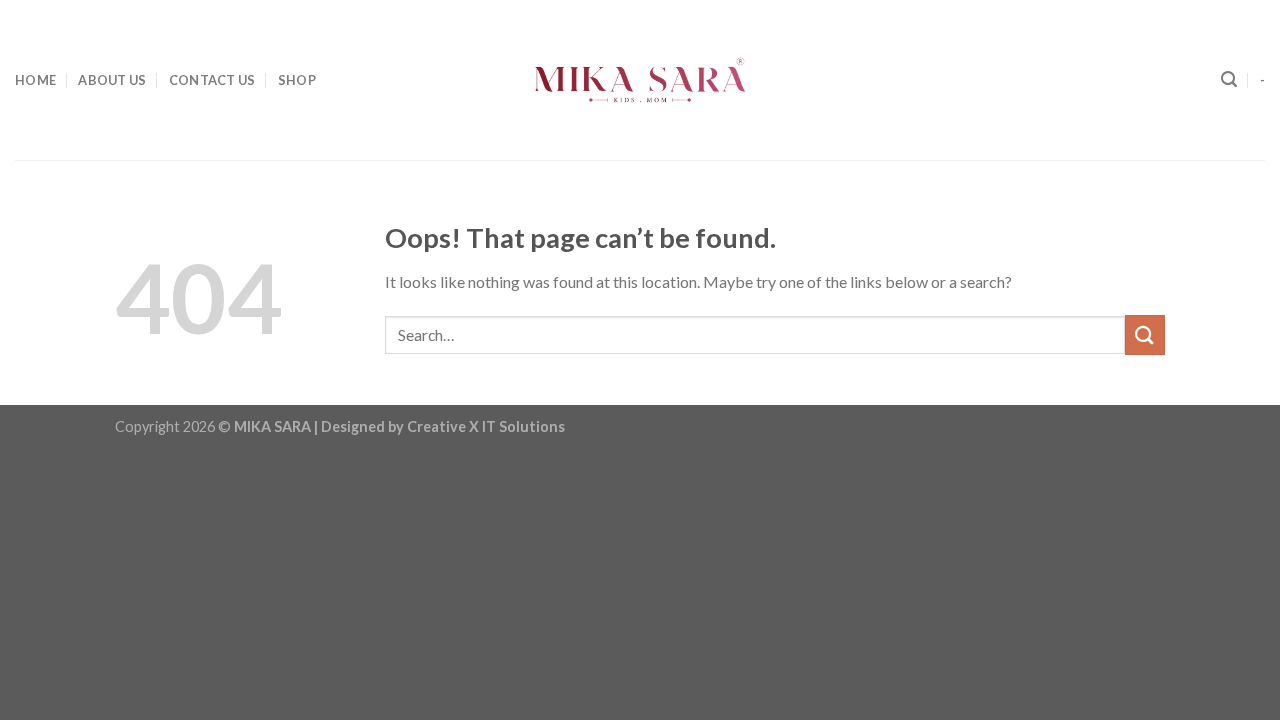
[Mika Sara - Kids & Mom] (640, 80)
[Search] (1229, 79)
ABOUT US (112, 80)
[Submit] (1145, 334)
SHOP (297, 80)
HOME (35, 80)
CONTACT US (212, 80)
